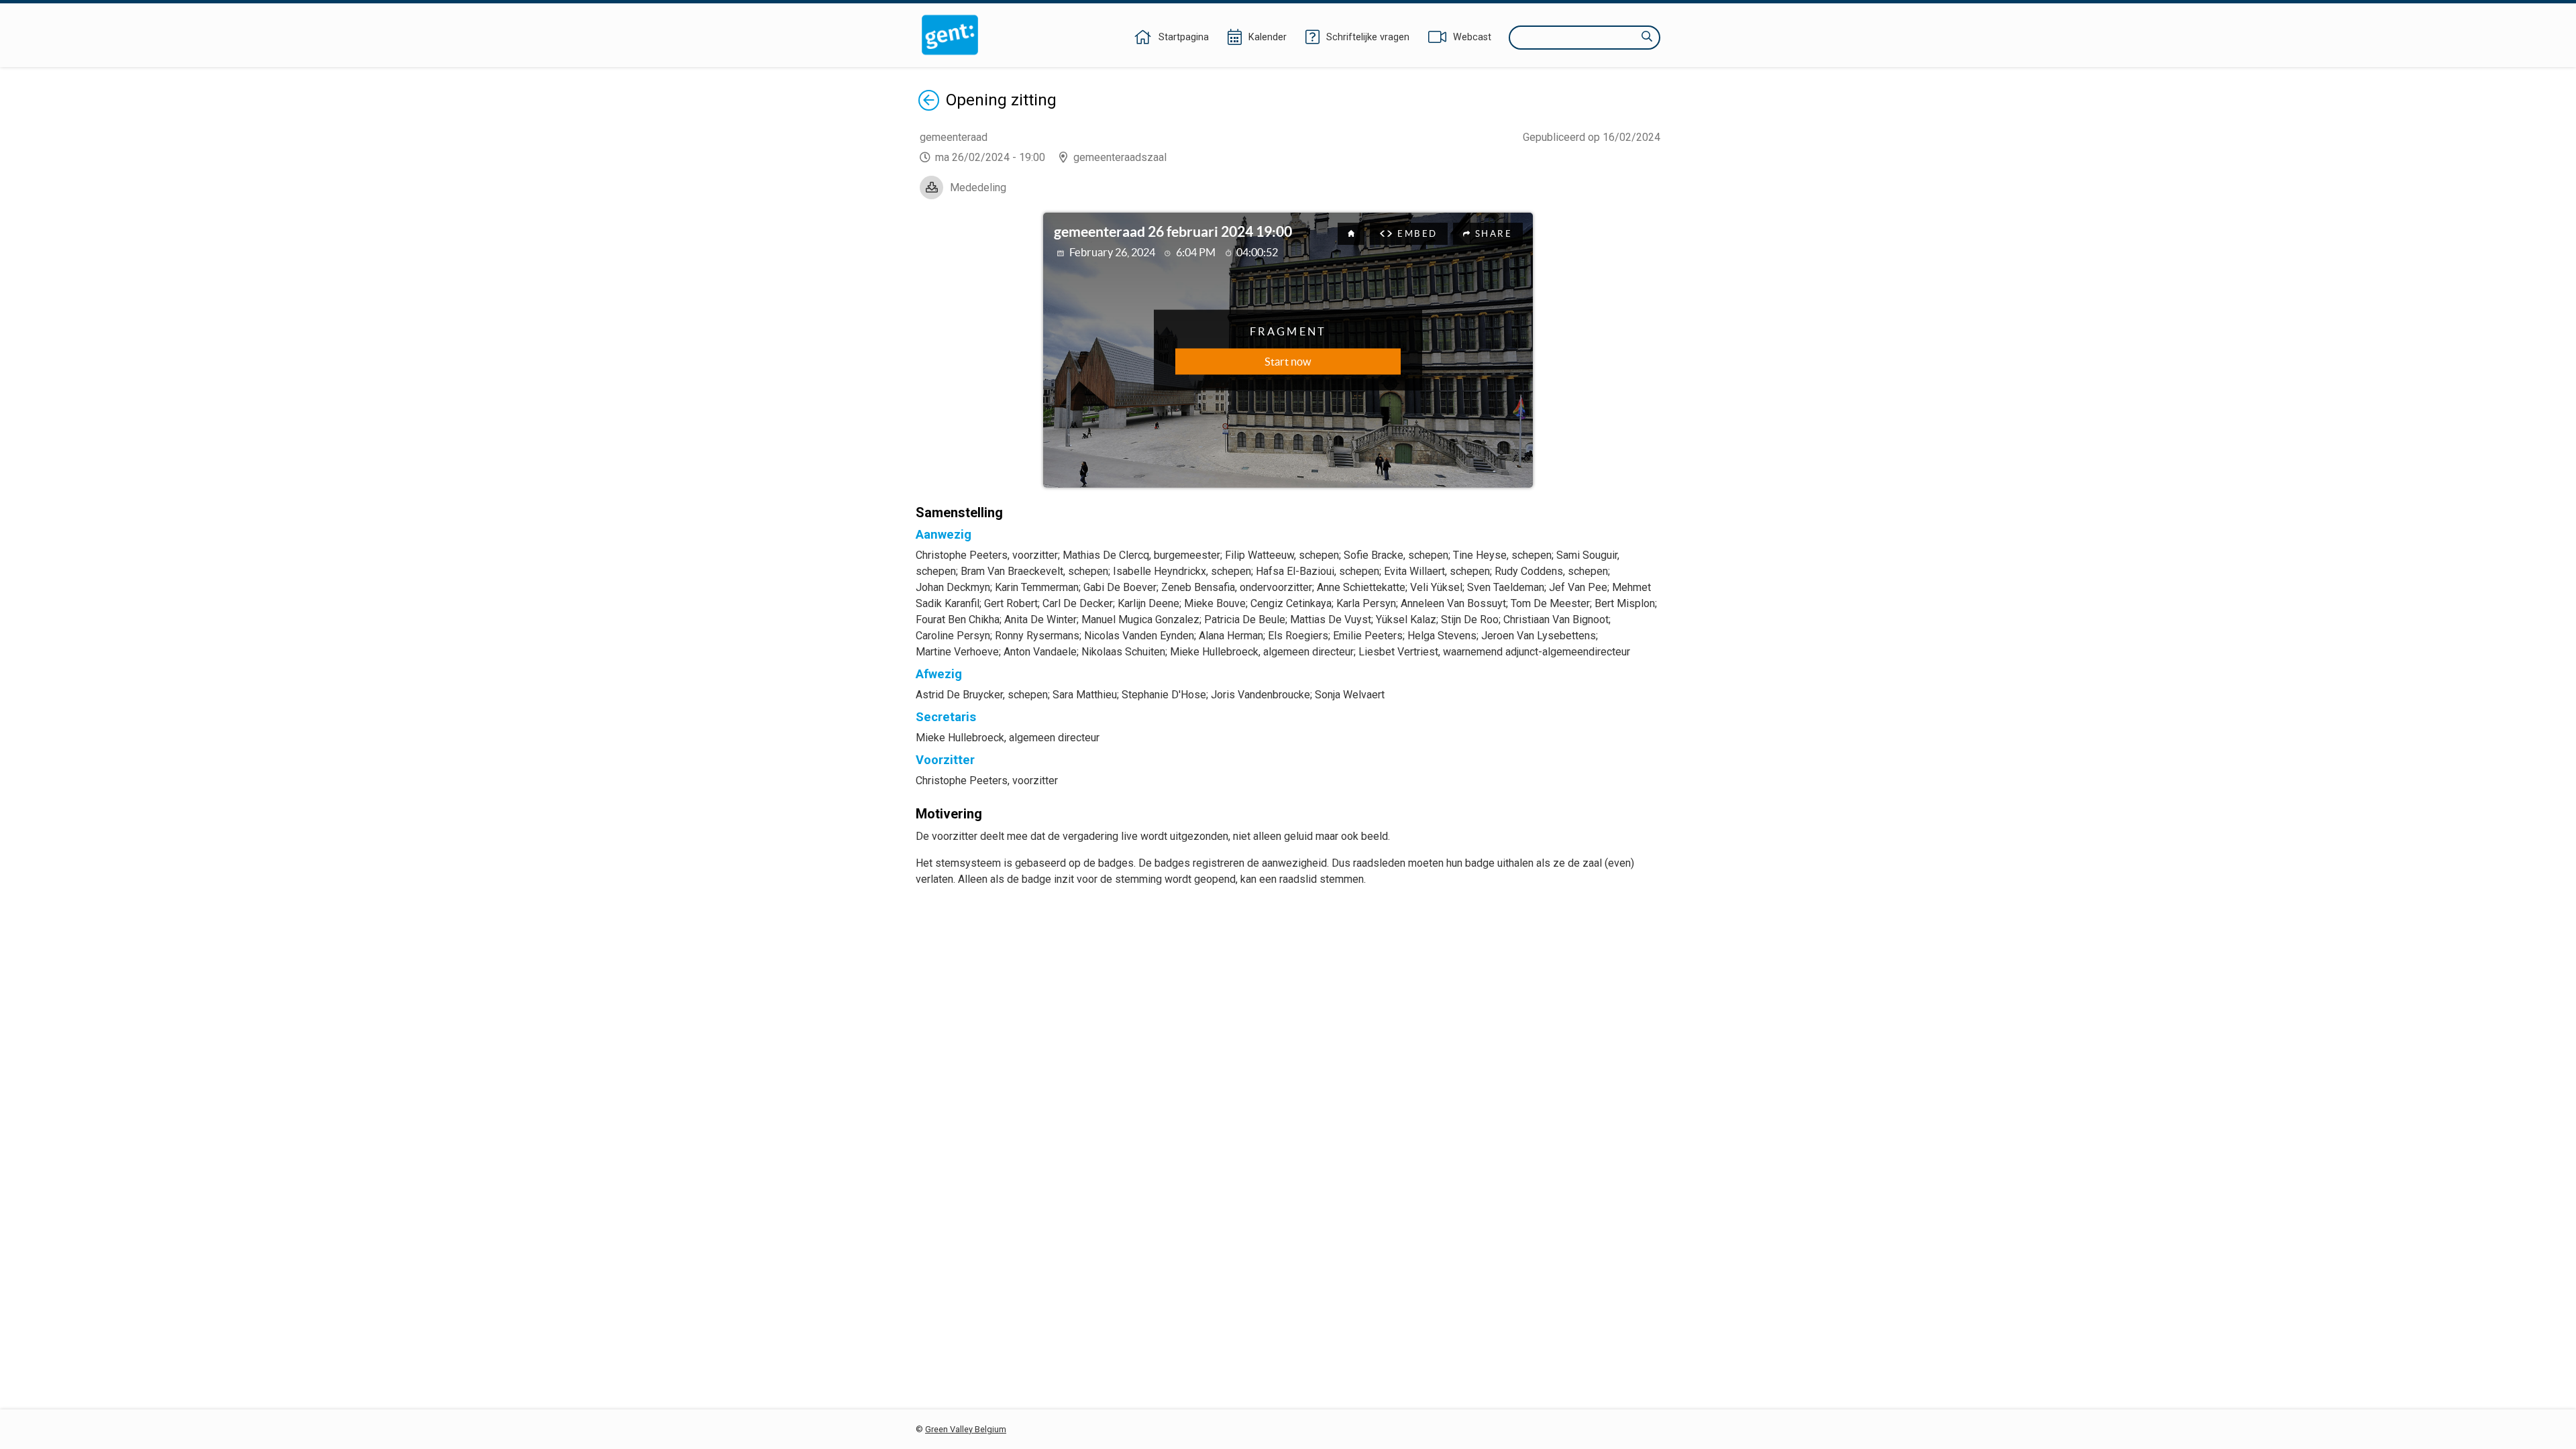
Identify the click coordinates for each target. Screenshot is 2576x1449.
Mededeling (978, 187)
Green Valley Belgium (966, 1429)
